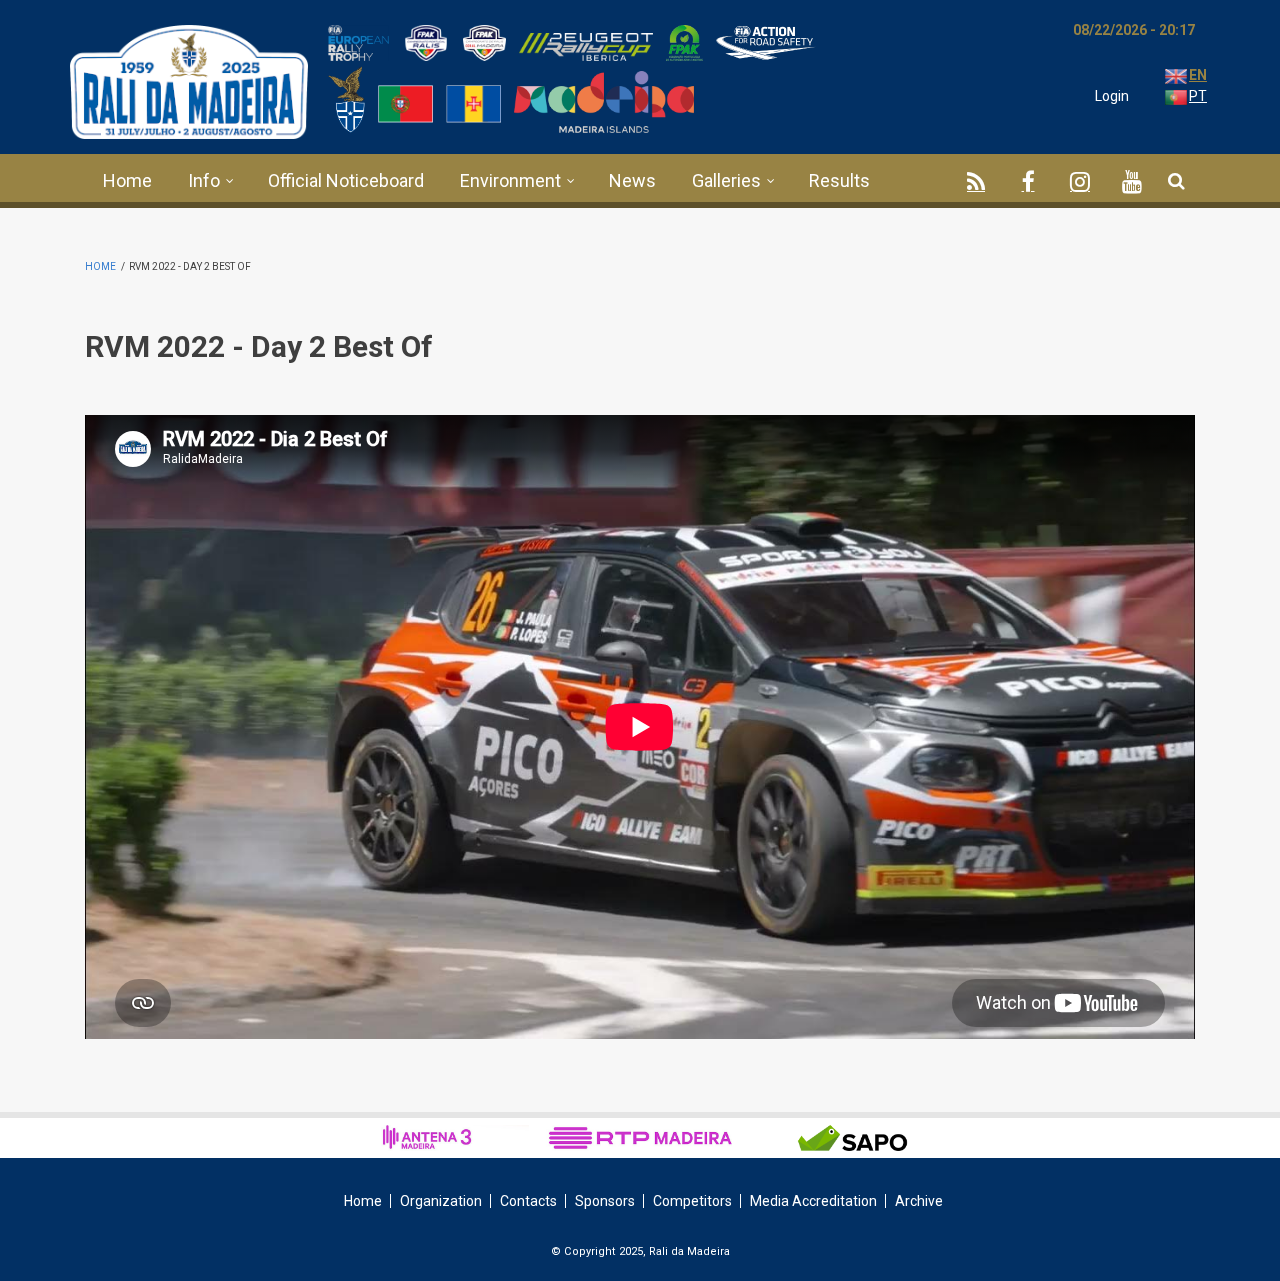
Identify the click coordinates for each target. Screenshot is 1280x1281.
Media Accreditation (813, 1201)
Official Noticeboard (346, 180)
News (632, 180)
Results (839, 180)
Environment (510, 180)
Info (204, 180)
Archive (919, 1201)
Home (127, 180)
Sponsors (605, 1201)
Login (1112, 96)
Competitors (692, 1201)
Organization (441, 1201)
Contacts (528, 1201)
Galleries (726, 180)
